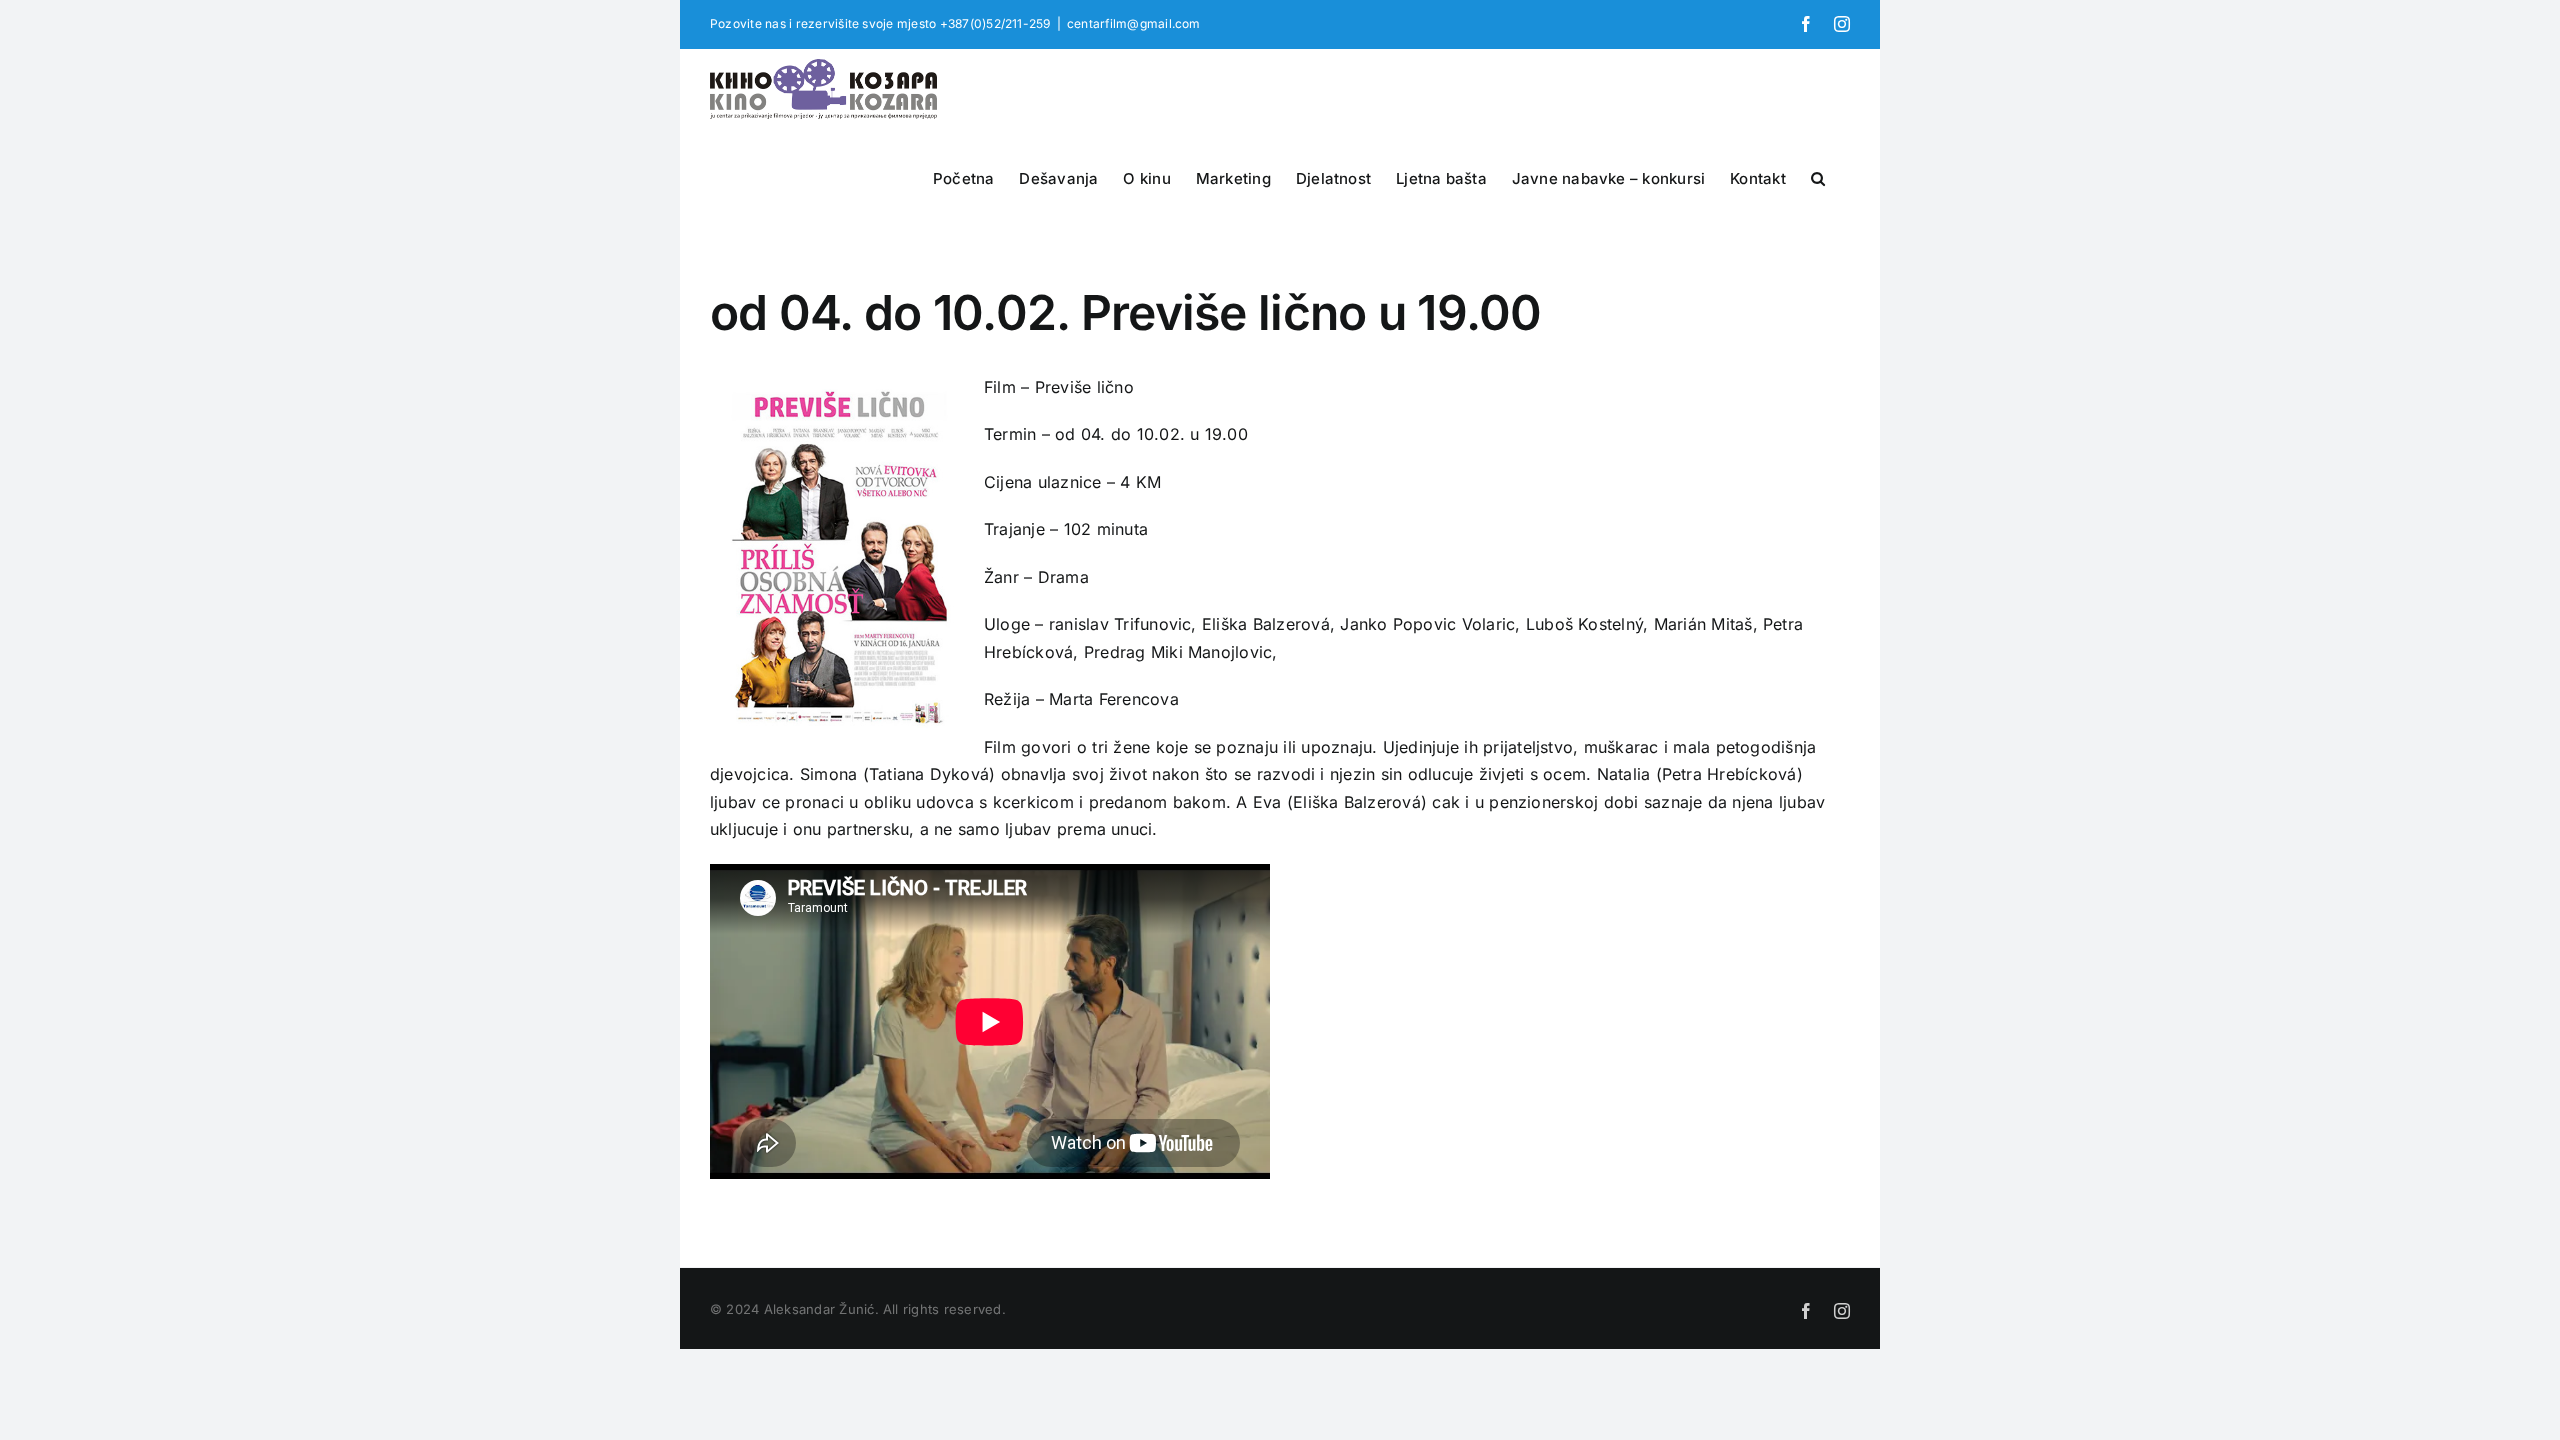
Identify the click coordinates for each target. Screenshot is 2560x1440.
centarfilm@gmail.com (1134, 23)
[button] (1818, 176)
